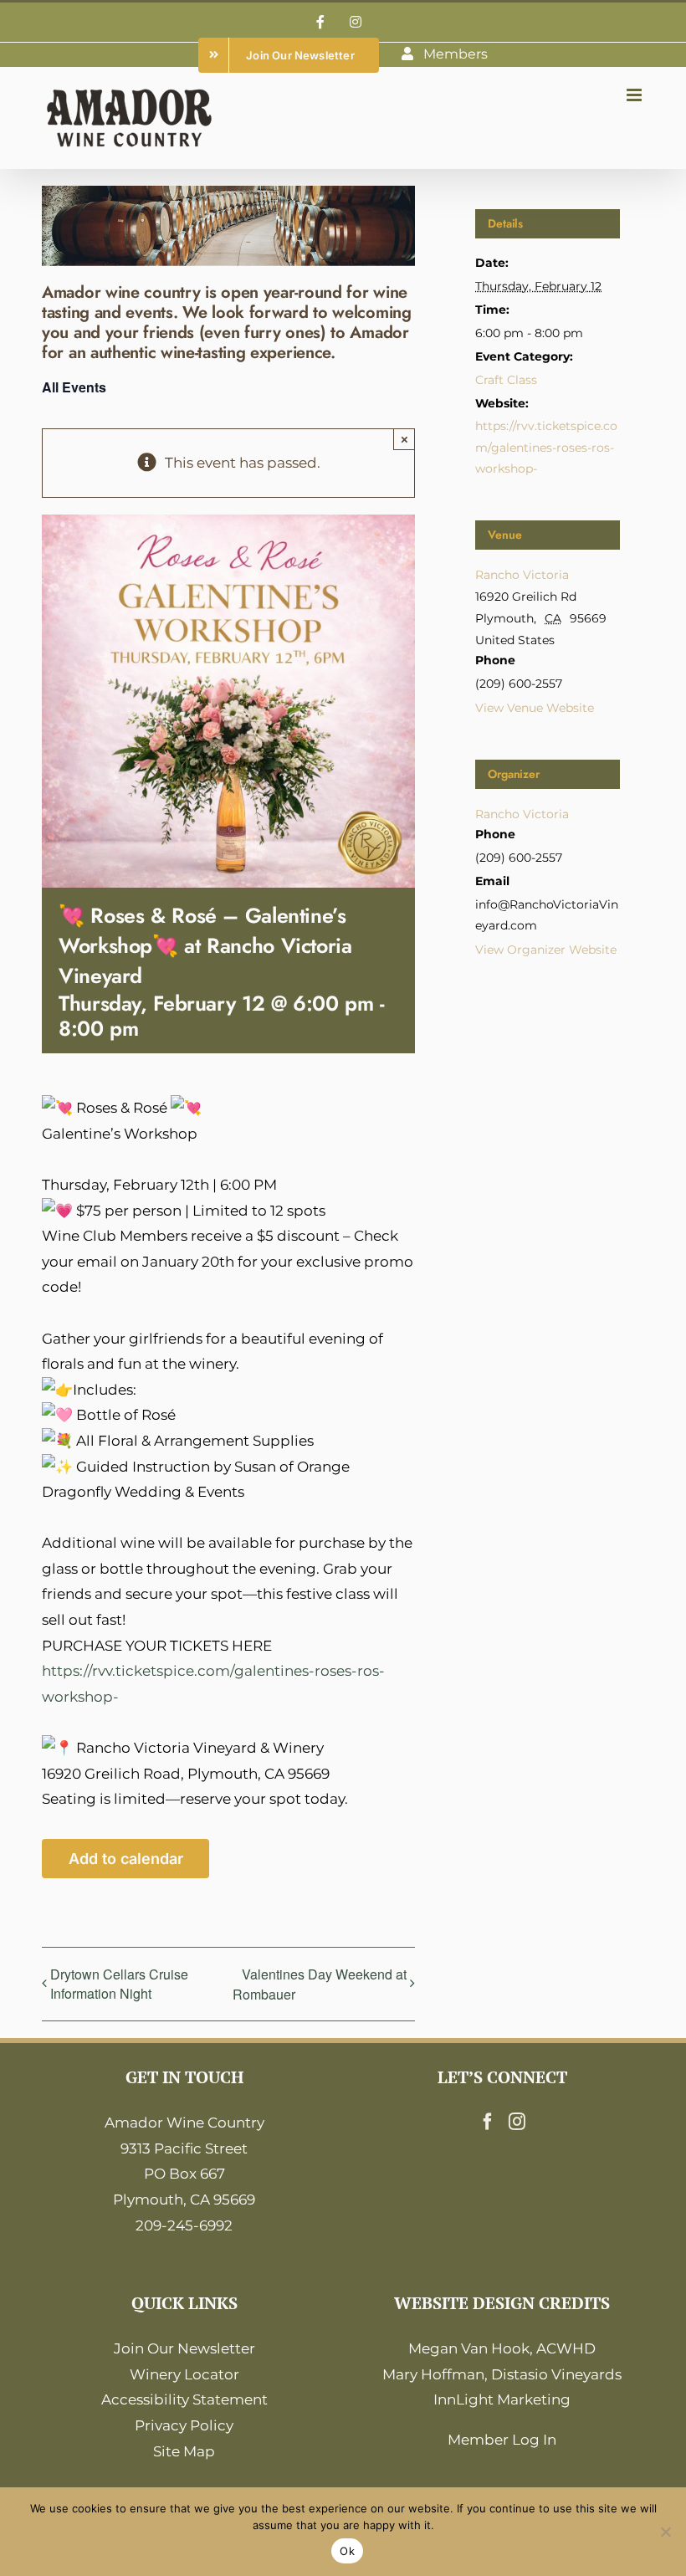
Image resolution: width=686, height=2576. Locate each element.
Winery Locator (184, 2374)
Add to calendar (126, 1859)
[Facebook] (488, 2122)
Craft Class (506, 380)
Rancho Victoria (522, 575)
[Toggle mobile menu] (635, 95)
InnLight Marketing (502, 2399)
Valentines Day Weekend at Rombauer (320, 1984)
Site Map (184, 2451)
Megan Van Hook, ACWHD (502, 2348)
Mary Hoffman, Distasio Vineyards (502, 2374)
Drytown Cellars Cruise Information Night (119, 1984)
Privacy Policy (184, 2425)
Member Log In (502, 2440)
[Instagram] (517, 2122)
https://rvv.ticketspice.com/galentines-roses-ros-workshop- (546, 447)
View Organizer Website (546, 950)
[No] (665, 2532)
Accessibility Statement (184, 2399)
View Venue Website (535, 708)
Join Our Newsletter (184, 2348)
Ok (347, 2551)
